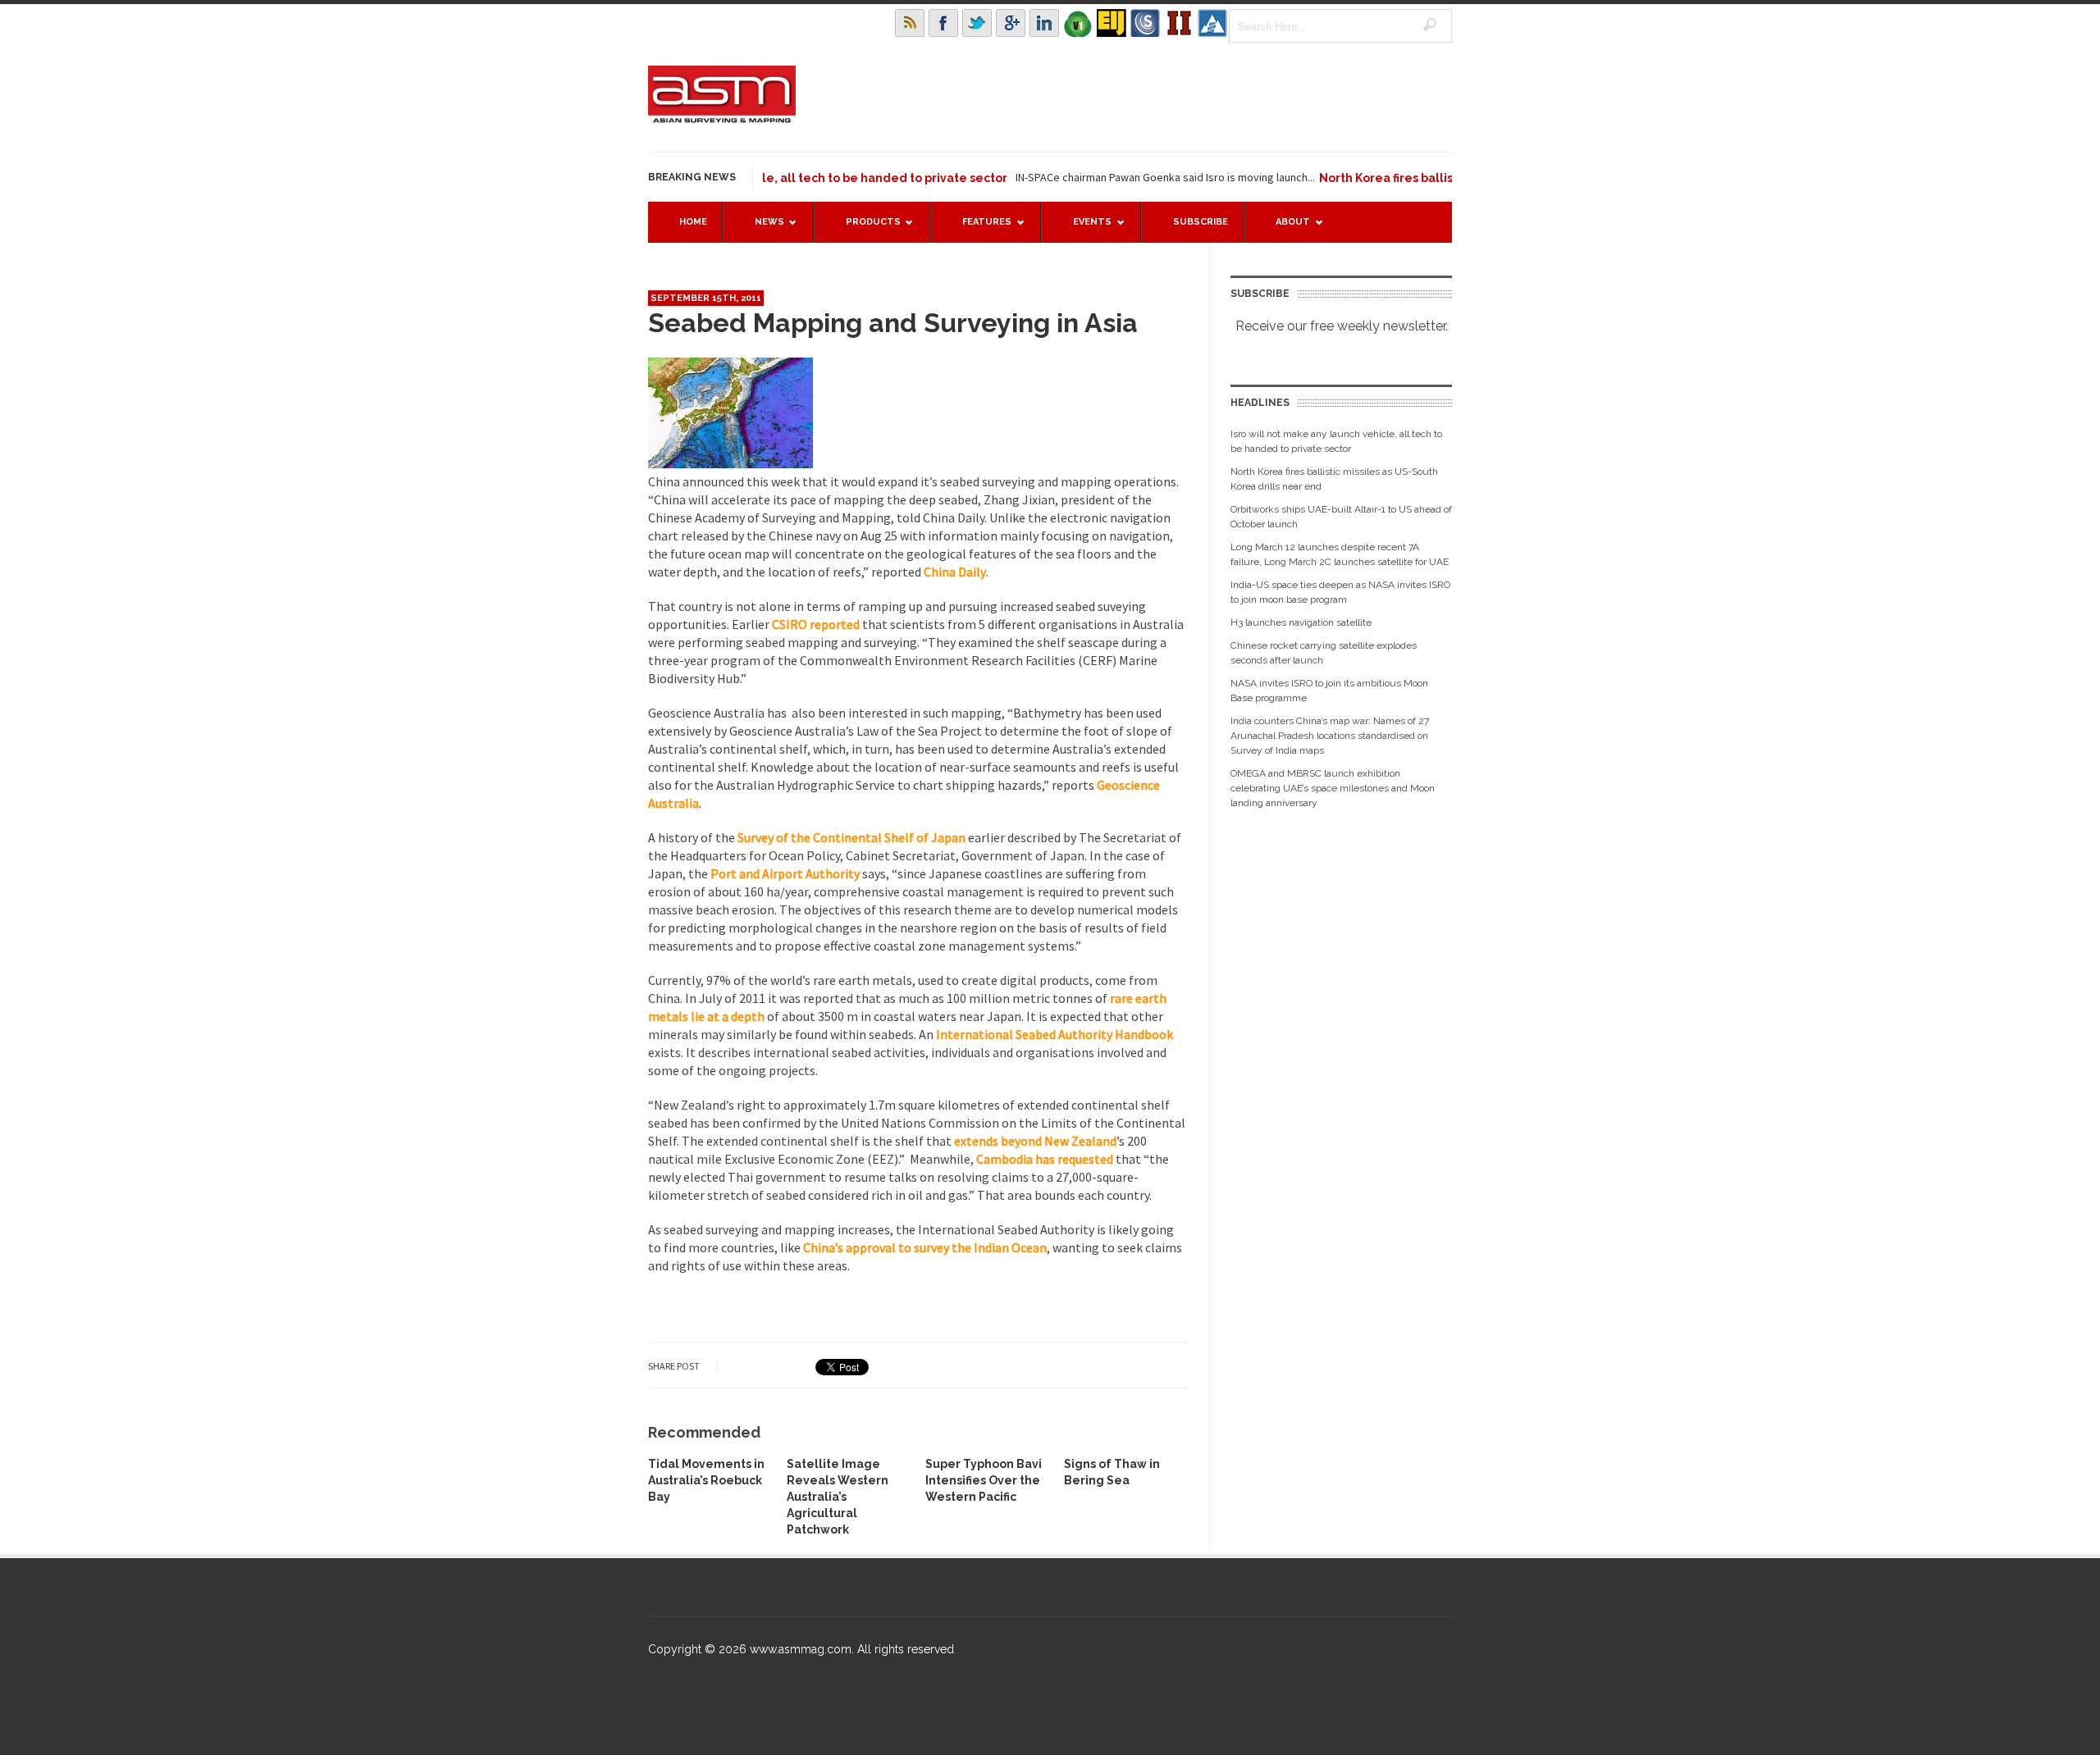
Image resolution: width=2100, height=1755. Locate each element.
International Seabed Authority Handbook (1055, 1034)
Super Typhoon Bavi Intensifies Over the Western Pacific (984, 1480)
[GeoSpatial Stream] (1212, 23)
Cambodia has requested (1046, 1159)
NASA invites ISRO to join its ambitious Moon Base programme (1329, 691)
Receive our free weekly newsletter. (1342, 326)
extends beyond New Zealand (1035, 1141)
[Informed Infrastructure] (1179, 23)
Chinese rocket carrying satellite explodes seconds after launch (1324, 653)
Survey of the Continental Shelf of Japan (851, 837)
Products (865, 229)
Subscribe (1201, 222)
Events (1084, 229)
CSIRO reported (816, 624)
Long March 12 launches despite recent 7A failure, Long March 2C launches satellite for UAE (1340, 554)
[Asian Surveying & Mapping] (722, 118)
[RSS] (910, 23)
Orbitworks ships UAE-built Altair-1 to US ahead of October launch (1341, 517)
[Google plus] (1011, 23)
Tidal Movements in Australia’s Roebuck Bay (706, 1480)
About (1285, 229)
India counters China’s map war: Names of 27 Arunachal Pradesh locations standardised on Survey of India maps (1330, 736)
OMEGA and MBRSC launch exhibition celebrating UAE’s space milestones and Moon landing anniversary (1333, 788)
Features (979, 229)
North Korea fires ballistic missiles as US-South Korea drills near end (1334, 479)
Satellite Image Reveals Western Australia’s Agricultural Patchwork (838, 1497)
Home (693, 222)
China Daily (954, 572)
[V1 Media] (1078, 23)
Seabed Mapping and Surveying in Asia (893, 323)
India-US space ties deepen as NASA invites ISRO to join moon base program (1340, 592)
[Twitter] (977, 23)
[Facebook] (943, 23)
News (761, 229)
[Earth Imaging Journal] (1112, 23)
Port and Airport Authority (784, 873)
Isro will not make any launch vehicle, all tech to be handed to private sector (1336, 441)
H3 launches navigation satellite (1301, 622)
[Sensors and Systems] (1145, 23)
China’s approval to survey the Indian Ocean (925, 1247)
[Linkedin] (1044, 23)
